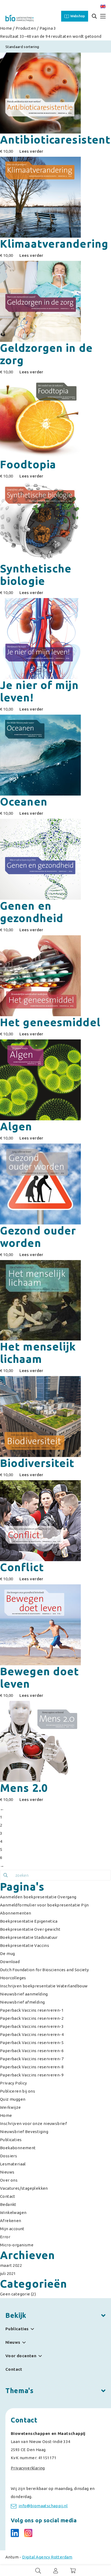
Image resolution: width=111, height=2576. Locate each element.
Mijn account (12, 2229)
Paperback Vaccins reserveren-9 (32, 2075)
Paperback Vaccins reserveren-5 (32, 2043)
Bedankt (8, 2204)
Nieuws (7, 2172)
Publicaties (11, 2140)
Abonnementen (16, 1913)
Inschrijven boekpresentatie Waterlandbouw (44, 1986)
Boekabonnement (18, 2148)
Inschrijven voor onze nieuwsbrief (33, 2123)
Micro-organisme (17, 2245)
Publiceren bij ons (18, 2091)
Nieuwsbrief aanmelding (24, 1994)
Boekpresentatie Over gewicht (30, 1929)
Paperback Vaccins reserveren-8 (32, 2067)
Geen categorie (15, 2294)
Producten (26, 28)
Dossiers (8, 2156)
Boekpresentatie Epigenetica (29, 1921)
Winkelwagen (13, 2212)
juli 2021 (8, 2273)
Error (5, 2237)
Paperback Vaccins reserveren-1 (32, 2010)
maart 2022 (11, 2265)
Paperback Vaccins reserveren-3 (32, 2026)
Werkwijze (11, 2107)
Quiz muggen (13, 2099)
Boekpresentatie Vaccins (25, 1945)
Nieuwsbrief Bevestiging (24, 2132)
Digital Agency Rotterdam (47, 2557)
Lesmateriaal (13, 2164)
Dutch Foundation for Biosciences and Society (44, 1970)
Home (6, 28)
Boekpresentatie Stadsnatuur (29, 1937)
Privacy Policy (13, 2083)
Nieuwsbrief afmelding (22, 2002)
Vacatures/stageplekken (24, 2188)
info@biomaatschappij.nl (43, 2506)
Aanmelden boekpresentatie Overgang (38, 1897)
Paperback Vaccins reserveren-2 (32, 2018)
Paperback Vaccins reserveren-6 (32, 2051)
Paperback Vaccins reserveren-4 (32, 2034)
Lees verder (31, 151)
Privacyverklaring (28, 2468)
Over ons (9, 2180)
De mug (7, 1954)
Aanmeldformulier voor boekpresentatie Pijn (44, 1905)
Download (10, 1962)
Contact (8, 2196)
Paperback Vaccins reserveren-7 (32, 2059)
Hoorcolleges (13, 1978)
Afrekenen (11, 2221)
